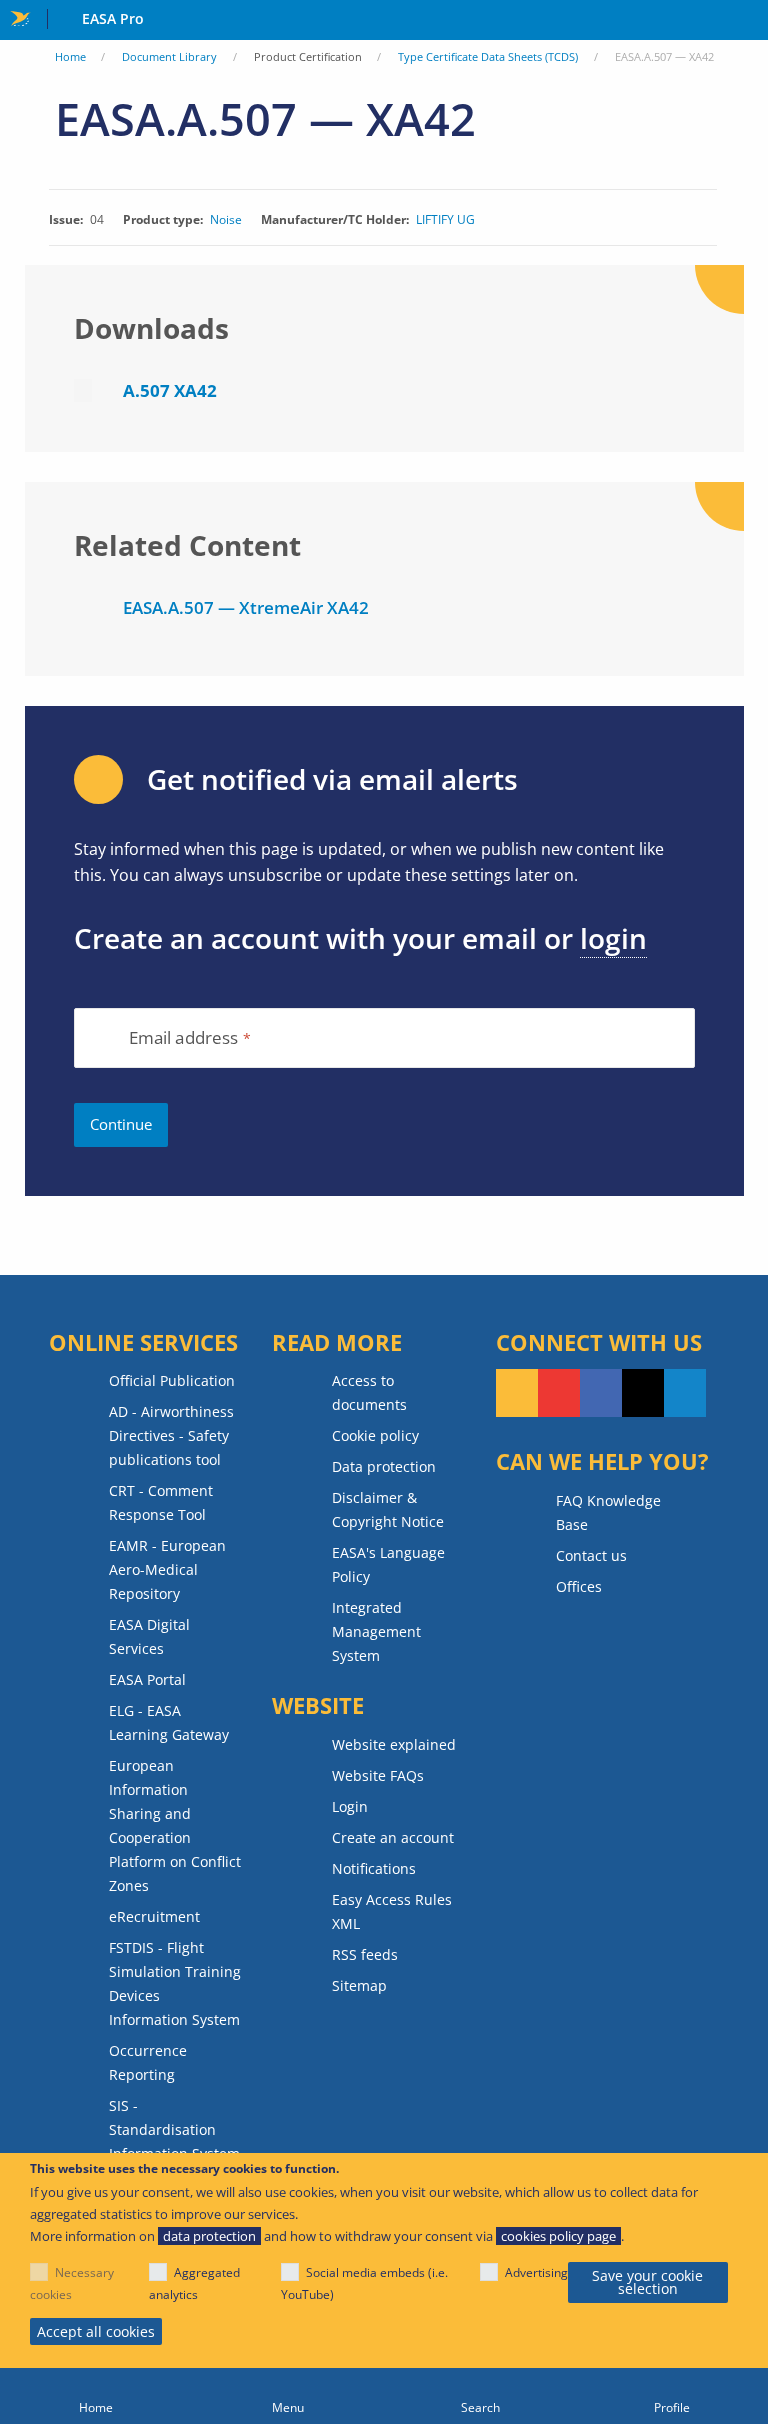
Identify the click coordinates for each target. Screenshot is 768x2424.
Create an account (393, 1837)
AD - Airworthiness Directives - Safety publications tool (171, 1435)
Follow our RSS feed (517, 1393)
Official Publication (172, 1380)
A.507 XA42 (170, 390)
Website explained (394, 1744)
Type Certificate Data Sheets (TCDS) (488, 56)
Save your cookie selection (647, 2282)
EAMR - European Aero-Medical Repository (167, 1569)
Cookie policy (375, 1435)
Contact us (591, 1555)
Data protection (384, 1466)
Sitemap (359, 1985)
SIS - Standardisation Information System (174, 2129)
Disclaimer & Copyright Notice (388, 1509)
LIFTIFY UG (445, 220)
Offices (579, 1586)
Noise (226, 220)
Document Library (169, 56)
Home (70, 56)
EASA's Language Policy (388, 1564)
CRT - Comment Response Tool (161, 1502)
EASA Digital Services (149, 1636)
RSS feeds (365, 1954)
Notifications (374, 1868)
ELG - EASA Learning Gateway (169, 1722)
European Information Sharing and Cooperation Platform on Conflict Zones (175, 1825)
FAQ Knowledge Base (608, 1512)
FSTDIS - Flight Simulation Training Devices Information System (175, 1983)
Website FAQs (378, 1775)
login (613, 938)
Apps (748, 21)
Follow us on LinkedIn (685, 1393)
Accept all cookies (96, 2331)
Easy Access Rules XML (392, 1911)
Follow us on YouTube (559, 1393)
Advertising (536, 2272)
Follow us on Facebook (601, 1393)
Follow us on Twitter (643, 1393)
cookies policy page (558, 2236)
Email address (184, 1038)
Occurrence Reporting (148, 2062)
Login (350, 1806)
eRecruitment (154, 1916)
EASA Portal (147, 1679)
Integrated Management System (376, 1631)
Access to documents (369, 1392)
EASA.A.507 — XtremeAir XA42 (246, 607)
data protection (209, 2236)
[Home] (96, 2396)
